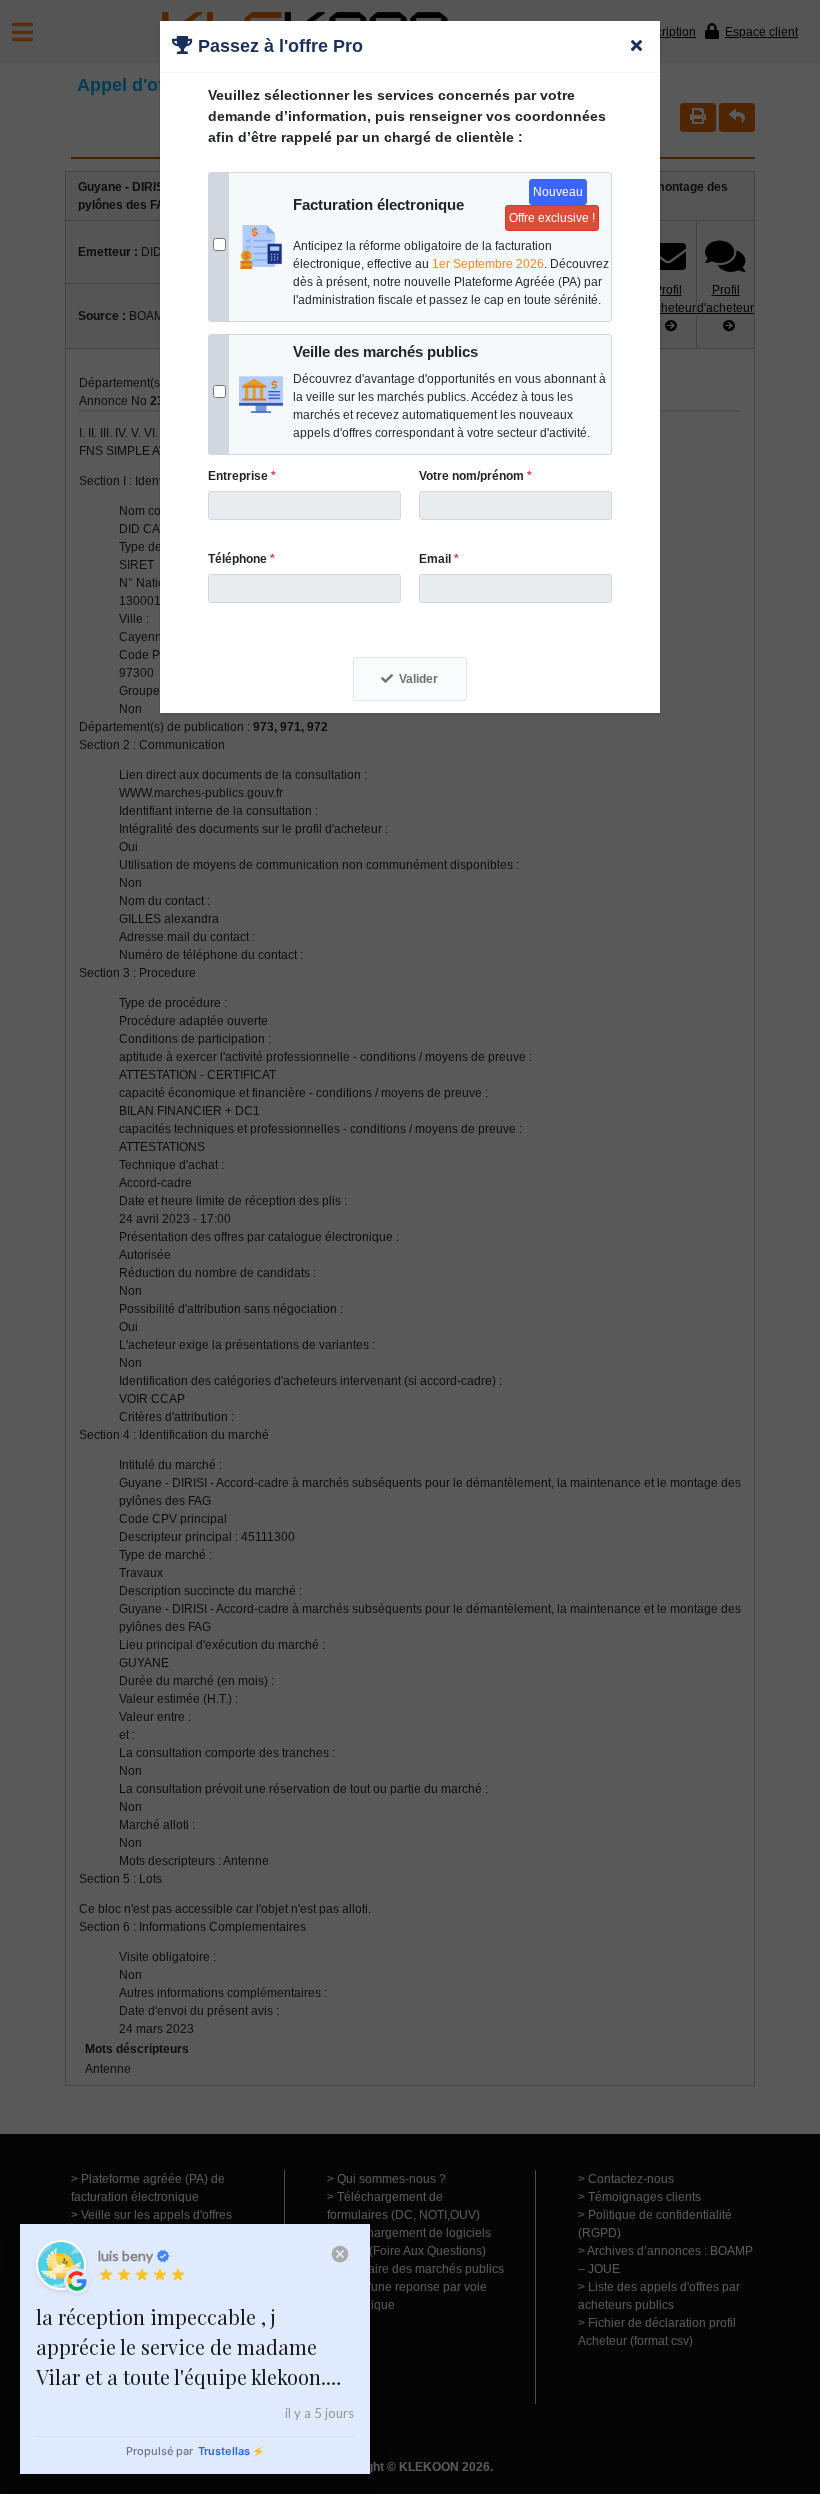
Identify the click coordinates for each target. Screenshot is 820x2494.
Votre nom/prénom (475, 476)
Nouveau (558, 192)
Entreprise (242, 476)
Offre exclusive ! (552, 218)
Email (439, 559)
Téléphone (241, 559)
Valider (418, 679)
